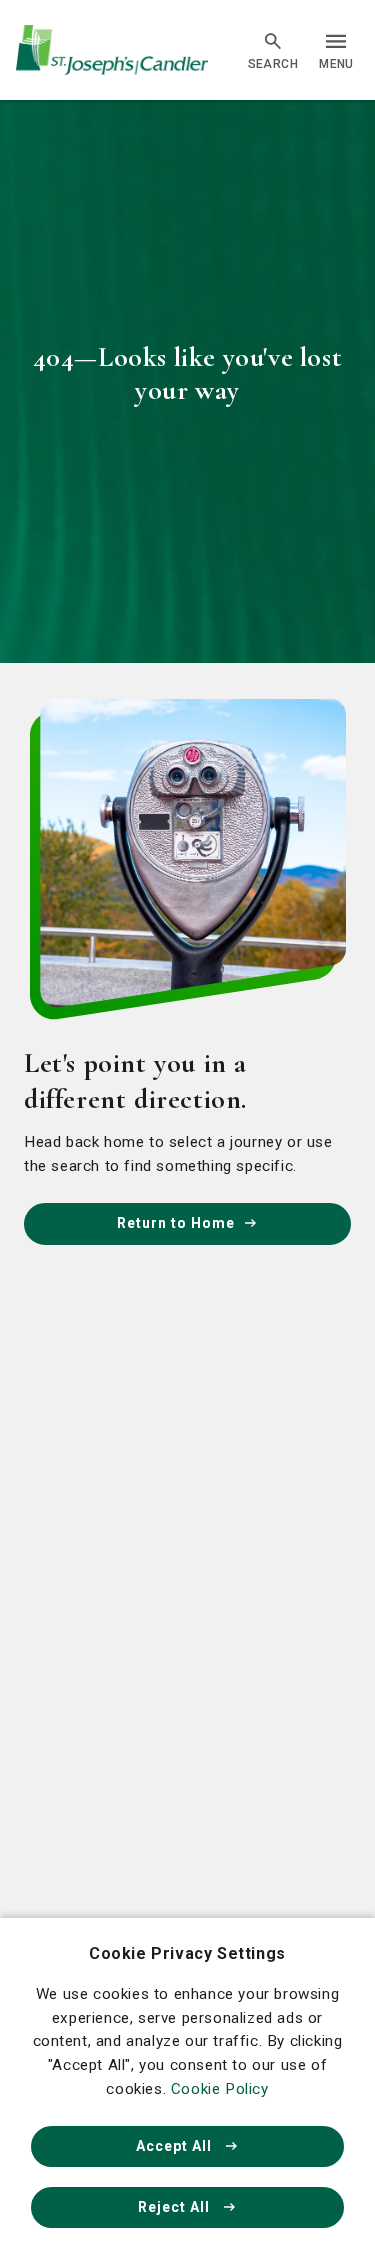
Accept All (176, 2146)
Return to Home (176, 1223)
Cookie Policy (220, 2089)
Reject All (176, 2207)
